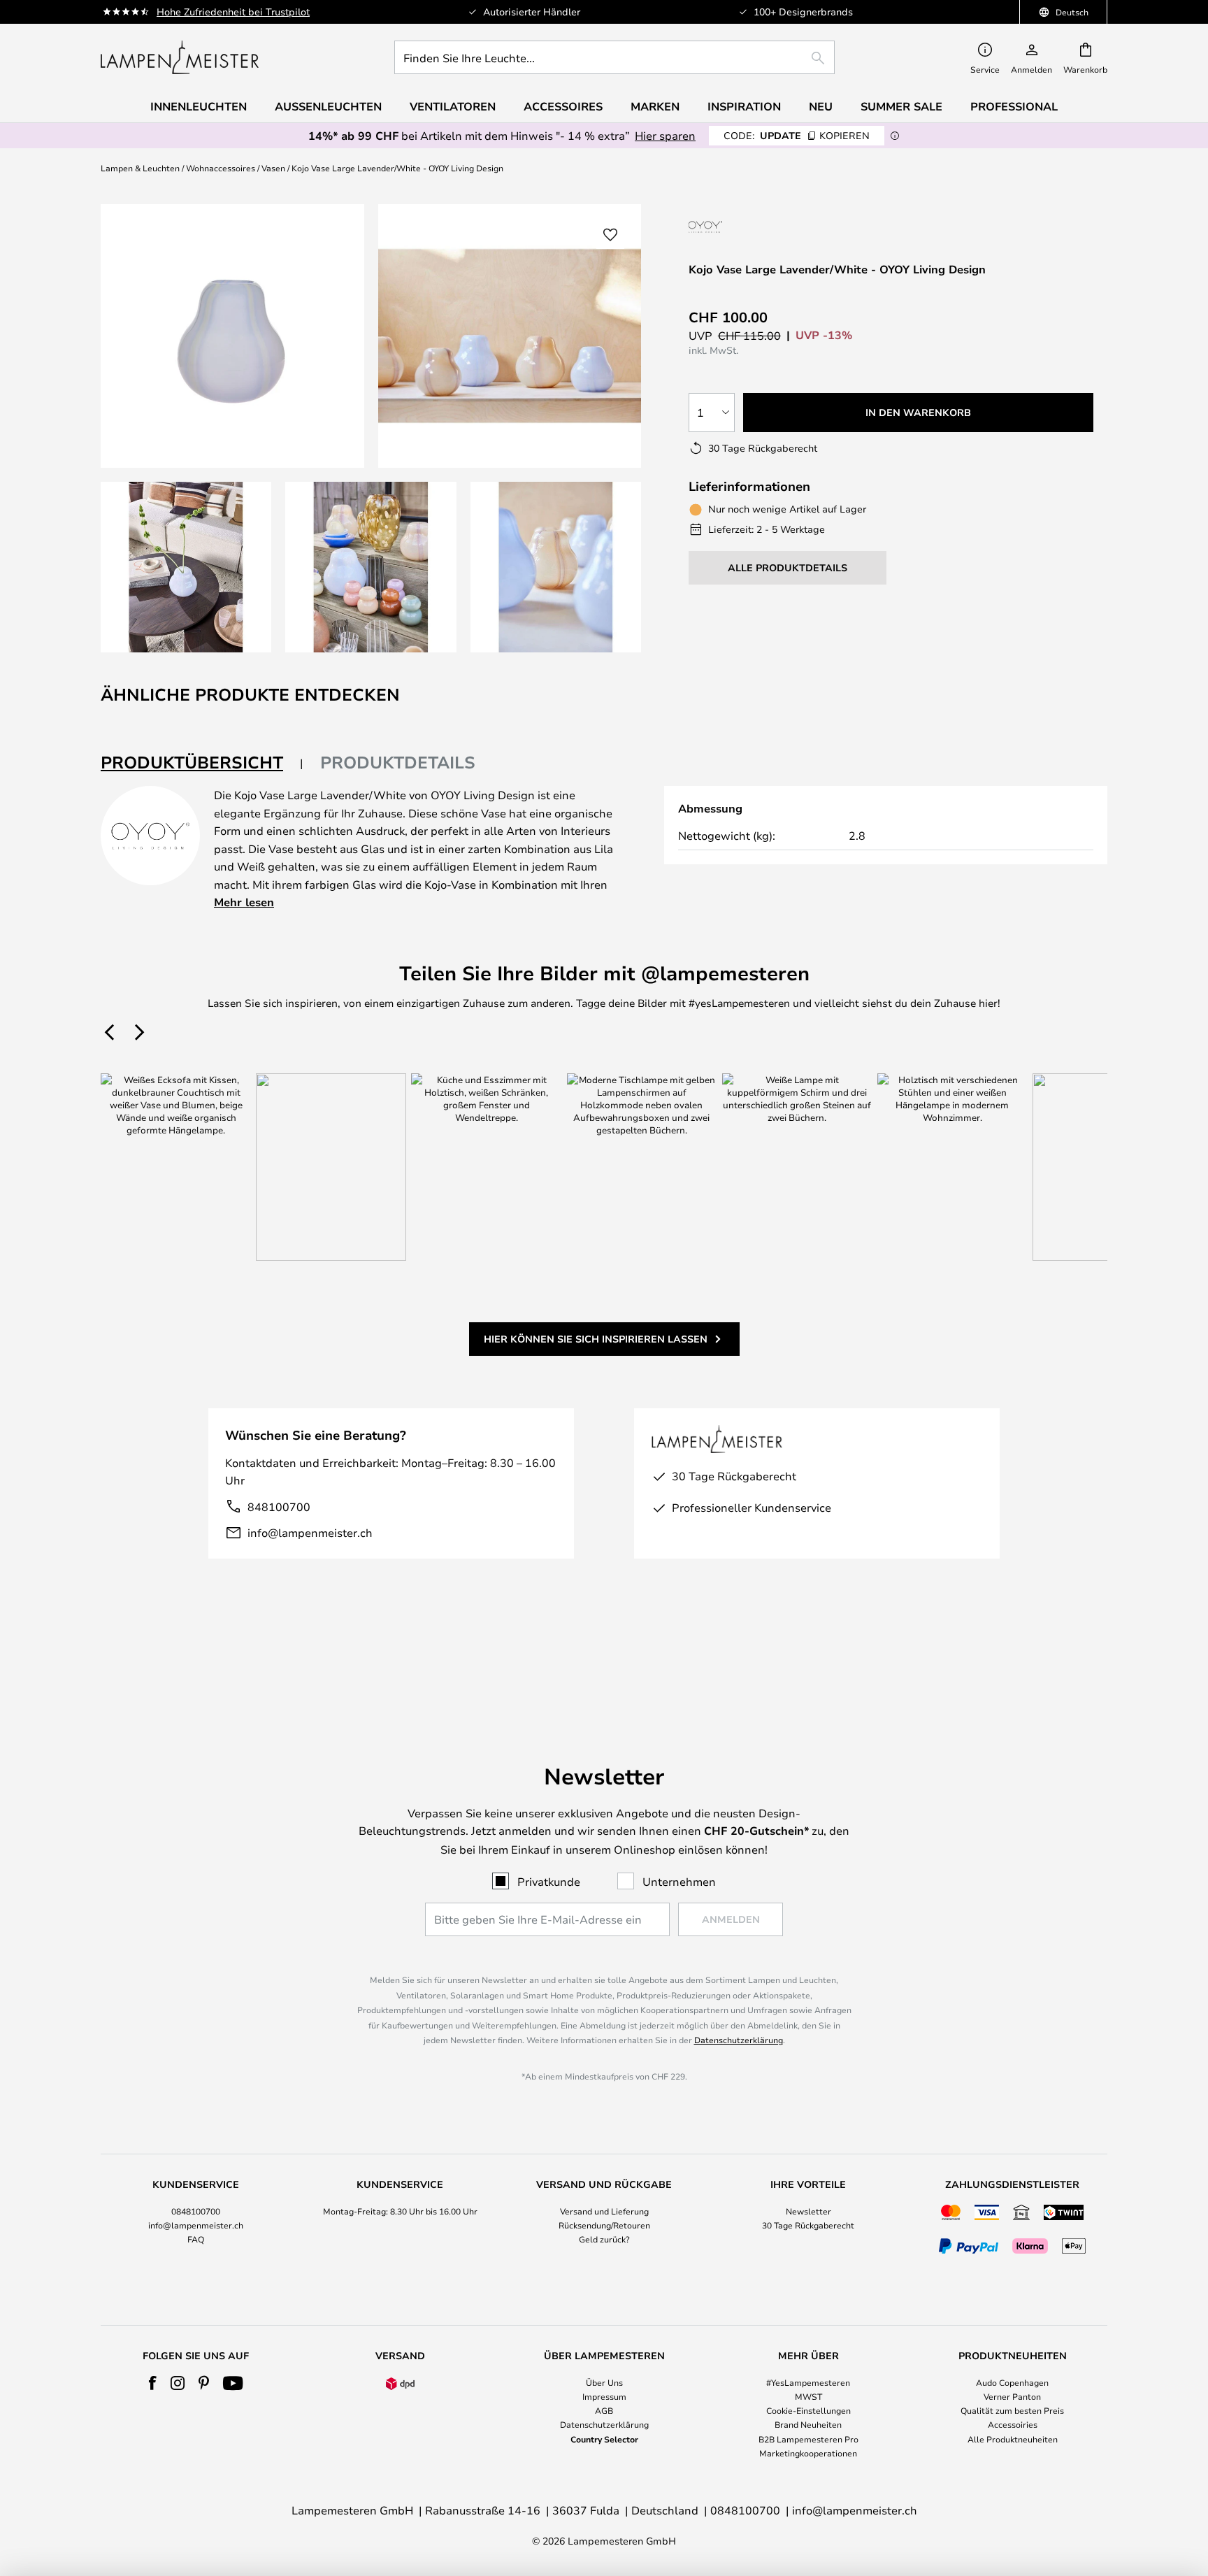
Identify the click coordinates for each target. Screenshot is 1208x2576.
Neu (821, 106)
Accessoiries (1013, 2424)
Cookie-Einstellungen (808, 2410)
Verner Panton (1012, 2396)
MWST (808, 2396)
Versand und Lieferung (604, 2211)
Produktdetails (398, 762)
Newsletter (808, 2211)
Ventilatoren (453, 106)
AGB (604, 2410)
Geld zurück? (604, 2239)
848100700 (279, 1507)
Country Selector (604, 2439)
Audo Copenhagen (1012, 2382)
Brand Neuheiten (808, 2424)
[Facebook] (153, 2383)
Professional (1014, 106)
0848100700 (196, 2211)
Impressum (604, 2396)
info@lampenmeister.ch (310, 1532)
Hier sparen (665, 135)
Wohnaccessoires (221, 168)
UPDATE (797, 135)
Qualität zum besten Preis (1012, 2410)
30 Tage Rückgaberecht (808, 2225)
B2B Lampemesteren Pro (808, 2439)
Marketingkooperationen (808, 2453)
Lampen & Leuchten (140, 168)
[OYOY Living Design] (746, 227)
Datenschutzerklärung (739, 2040)
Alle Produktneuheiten (1013, 2439)
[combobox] (614, 57)
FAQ (196, 2239)
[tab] (202, 763)
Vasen (273, 168)
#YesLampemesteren (808, 2382)
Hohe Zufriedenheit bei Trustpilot (233, 12)
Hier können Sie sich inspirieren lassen (596, 1339)
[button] (186, 567)
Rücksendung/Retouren (604, 2225)
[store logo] (180, 57)
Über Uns (604, 2382)
